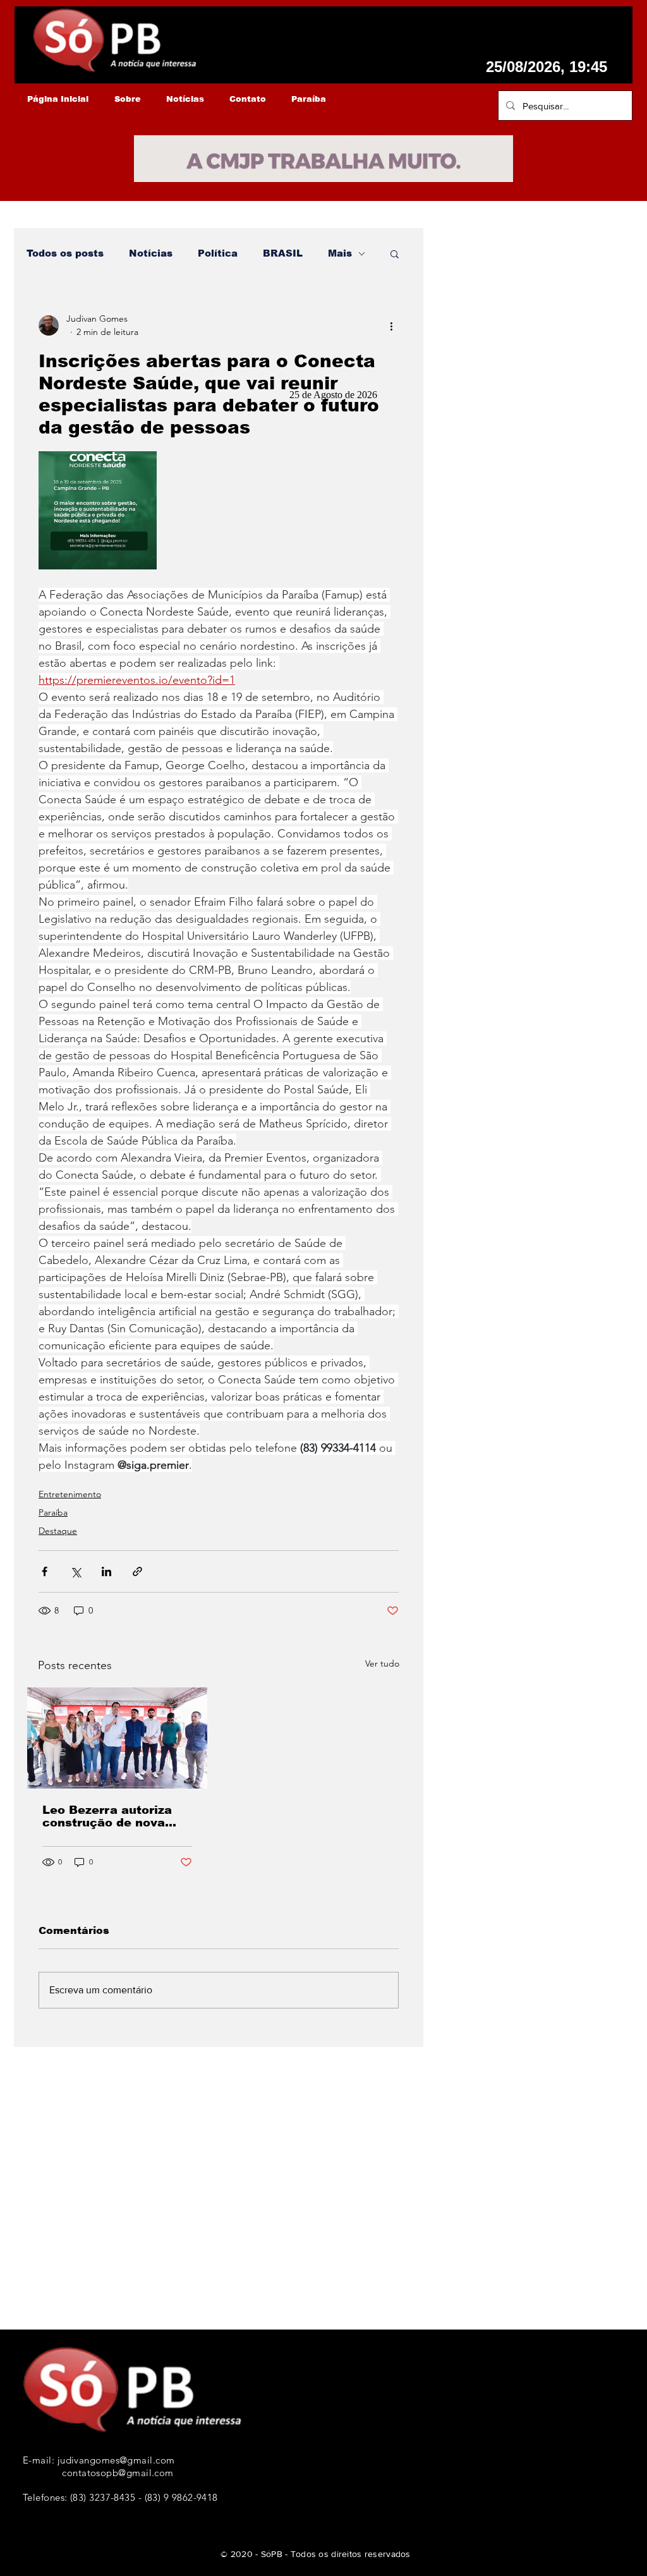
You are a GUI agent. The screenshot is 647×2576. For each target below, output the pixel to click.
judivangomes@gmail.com (116, 2460)
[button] (395, 253)
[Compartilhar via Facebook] (45, 1571)
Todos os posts (65, 253)
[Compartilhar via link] (137, 1571)
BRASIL (283, 253)
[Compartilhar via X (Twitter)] (76, 1571)
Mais (340, 253)
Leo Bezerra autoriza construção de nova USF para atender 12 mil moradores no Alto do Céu (111, 1816)
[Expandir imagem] (98, 510)
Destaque (58, 1531)
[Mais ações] (391, 325)
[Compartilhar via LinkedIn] (106, 1571)
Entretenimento (70, 1494)
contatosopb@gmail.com (118, 2473)
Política (218, 253)
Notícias (151, 253)
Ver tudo (382, 1663)
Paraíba (53, 1512)
